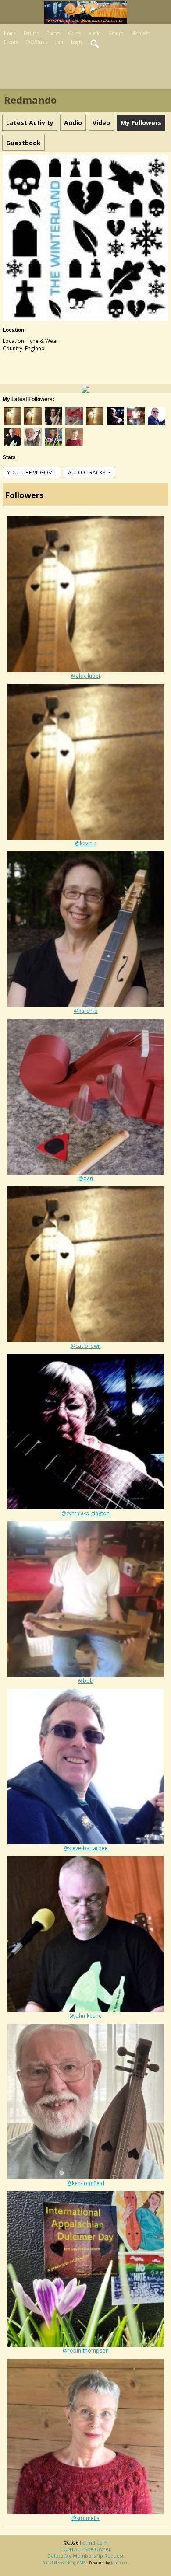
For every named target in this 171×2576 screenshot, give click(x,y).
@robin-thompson (86, 2351)
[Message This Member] (85, 389)
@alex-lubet (86, 676)
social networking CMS (64, 2563)
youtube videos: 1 (32, 472)
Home (10, 33)
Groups (116, 33)
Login (77, 42)
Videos (74, 33)
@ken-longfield (86, 2183)
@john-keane (85, 2016)
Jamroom (120, 2563)
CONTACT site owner (86, 2549)
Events (11, 42)
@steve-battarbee (85, 1848)
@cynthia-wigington (85, 1513)
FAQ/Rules (36, 42)
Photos (53, 33)
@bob (86, 1681)
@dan (86, 1178)
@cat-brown (86, 1346)
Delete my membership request (85, 2556)
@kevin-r (86, 843)
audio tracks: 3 (89, 472)
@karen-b (86, 1011)
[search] (95, 44)
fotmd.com (94, 2543)
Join (59, 42)
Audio (94, 33)
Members (140, 33)
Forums (31, 33)
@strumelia (85, 2518)
